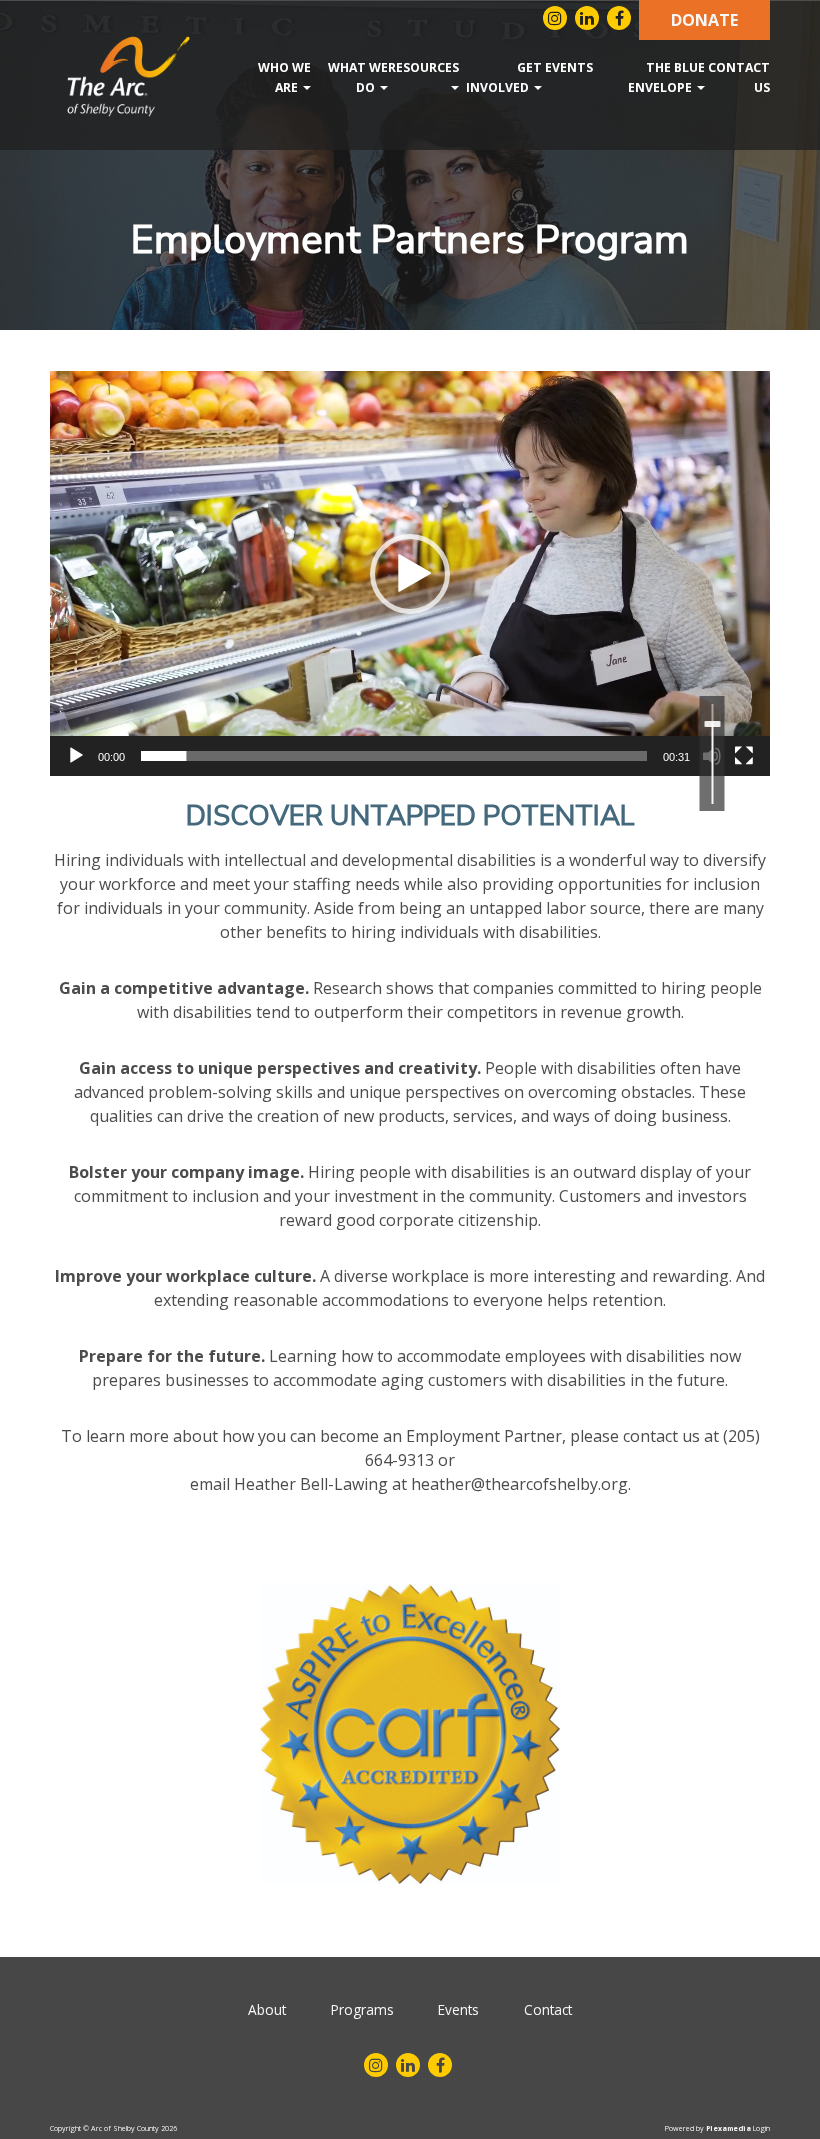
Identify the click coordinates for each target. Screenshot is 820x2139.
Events (567, 67)
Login (761, 2128)
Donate (704, 20)
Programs (362, 2009)
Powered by (708, 2128)
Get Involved (504, 77)
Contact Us (739, 77)
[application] (410, 573)
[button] (410, 574)
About (267, 2009)
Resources (423, 67)
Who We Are (284, 77)
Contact (548, 2009)
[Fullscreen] (744, 756)
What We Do (357, 77)
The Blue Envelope (666, 77)
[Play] (76, 756)
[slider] (394, 756)
